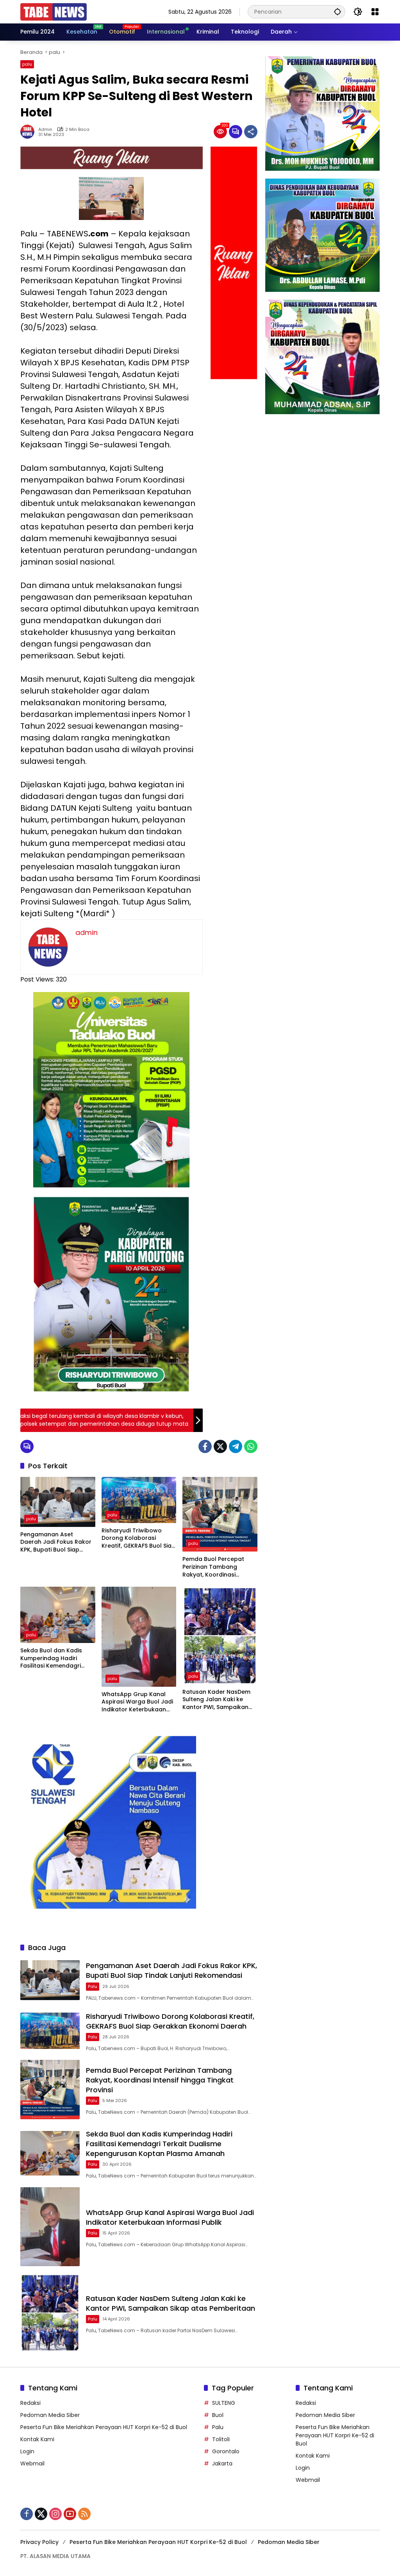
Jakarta (222, 2463)
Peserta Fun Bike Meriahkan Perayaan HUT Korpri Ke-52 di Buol (104, 2427)
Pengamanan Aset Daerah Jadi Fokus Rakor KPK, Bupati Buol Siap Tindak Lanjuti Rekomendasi (56, 1542)
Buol (218, 2415)
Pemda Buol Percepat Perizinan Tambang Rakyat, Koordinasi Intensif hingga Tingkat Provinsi (215, 1567)
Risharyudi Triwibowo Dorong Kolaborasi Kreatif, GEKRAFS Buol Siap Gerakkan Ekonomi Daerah (138, 1538)
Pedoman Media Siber (50, 2415)
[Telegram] (236, 1446)
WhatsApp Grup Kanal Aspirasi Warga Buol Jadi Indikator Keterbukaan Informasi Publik (137, 1702)
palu (27, 64)
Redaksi (30, 2403)
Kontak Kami (37, 2439)
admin (45, 130)
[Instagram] (55, 2514)
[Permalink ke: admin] (29, 132)
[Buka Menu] (375, 12)
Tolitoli (221, 2439)
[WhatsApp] (251, 1446)
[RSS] (84, 2514)
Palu (218, 2427)
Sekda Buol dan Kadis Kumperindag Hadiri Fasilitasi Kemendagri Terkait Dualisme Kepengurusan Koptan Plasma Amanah (53, 1658)
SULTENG (224, 2403)
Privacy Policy (39, 2542)
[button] (337, 12)
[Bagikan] (251, 132)
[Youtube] (70, 2514)
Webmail (32, 2463)
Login (27, 2451)
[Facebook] (205, 1446)
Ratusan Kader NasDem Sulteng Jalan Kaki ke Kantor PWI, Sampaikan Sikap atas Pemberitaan (217, 1700)
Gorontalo (226, 2451)
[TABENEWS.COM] (54, 11)
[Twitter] (220, 1446)
